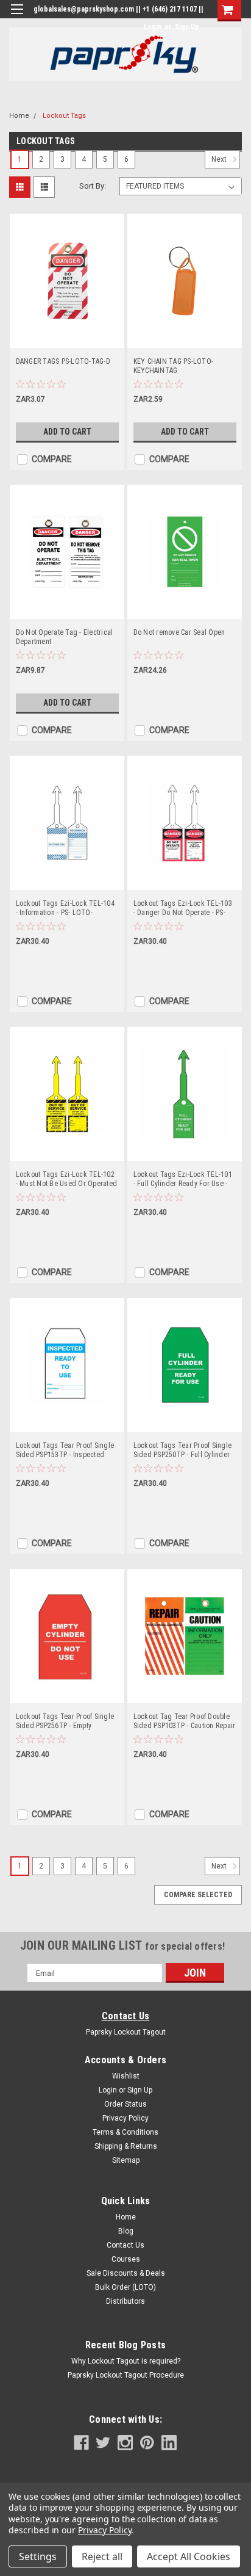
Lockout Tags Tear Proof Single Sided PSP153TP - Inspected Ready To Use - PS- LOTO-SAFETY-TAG (65, 1450)
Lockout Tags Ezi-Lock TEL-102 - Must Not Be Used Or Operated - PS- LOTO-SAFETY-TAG (67, 1179)
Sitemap (126, 2160)
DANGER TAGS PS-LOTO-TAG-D (63, 361)
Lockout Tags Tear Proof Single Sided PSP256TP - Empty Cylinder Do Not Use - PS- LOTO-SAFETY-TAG (66, 1721)
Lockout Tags (64, 116)
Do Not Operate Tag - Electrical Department (65, 637)
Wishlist (126, 2076)
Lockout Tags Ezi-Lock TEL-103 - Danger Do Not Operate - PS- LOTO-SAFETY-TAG (183, 908)
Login (153, 27)
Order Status (125, 2104)
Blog (126, 2231)
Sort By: (93, 186)
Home (19, 116)
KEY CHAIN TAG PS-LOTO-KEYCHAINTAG (174, 366)
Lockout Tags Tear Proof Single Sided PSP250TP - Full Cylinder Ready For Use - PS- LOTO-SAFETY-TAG (183, 1450)
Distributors (125, 2301)
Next (220, 160)
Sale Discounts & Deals (126, 2273)
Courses (126, 2259)
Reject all (102, 2556)
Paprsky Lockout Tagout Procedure (126, 2375)
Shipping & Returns (126, 2146)
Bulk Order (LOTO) (125, 2287)
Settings (38, 2556)
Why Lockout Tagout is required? (126, 2361)
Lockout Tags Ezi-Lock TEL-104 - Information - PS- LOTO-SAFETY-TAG (65, 908)
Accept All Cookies (189, 2556)
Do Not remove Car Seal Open (179, 632)
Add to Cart (67, 432)
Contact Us (126, 2016)
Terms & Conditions (125, 2132)
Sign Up (187, 27)
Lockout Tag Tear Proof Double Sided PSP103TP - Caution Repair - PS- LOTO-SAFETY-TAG (185, 1721)
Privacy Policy (125, 2118)
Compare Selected (198, 1895)
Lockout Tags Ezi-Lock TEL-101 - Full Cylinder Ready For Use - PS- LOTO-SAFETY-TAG (183, 1179)
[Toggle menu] (17, 17)
